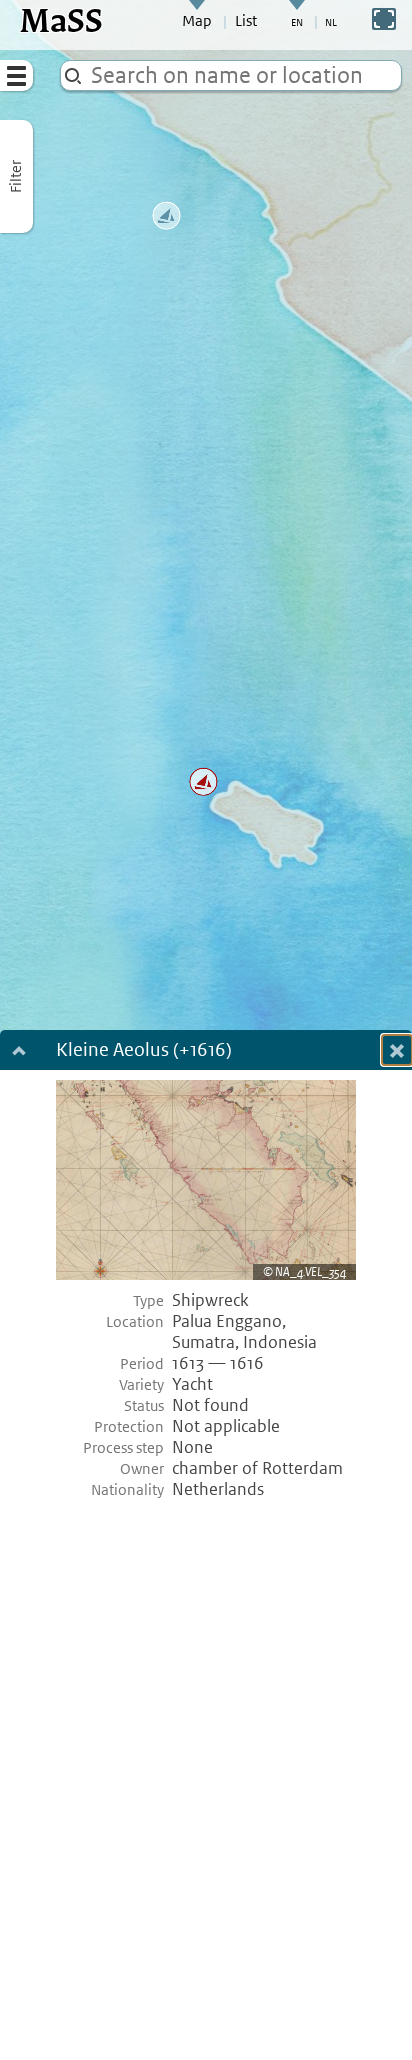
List (246, 21)
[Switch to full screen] (384, 19)
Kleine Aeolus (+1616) (144, 1051)
